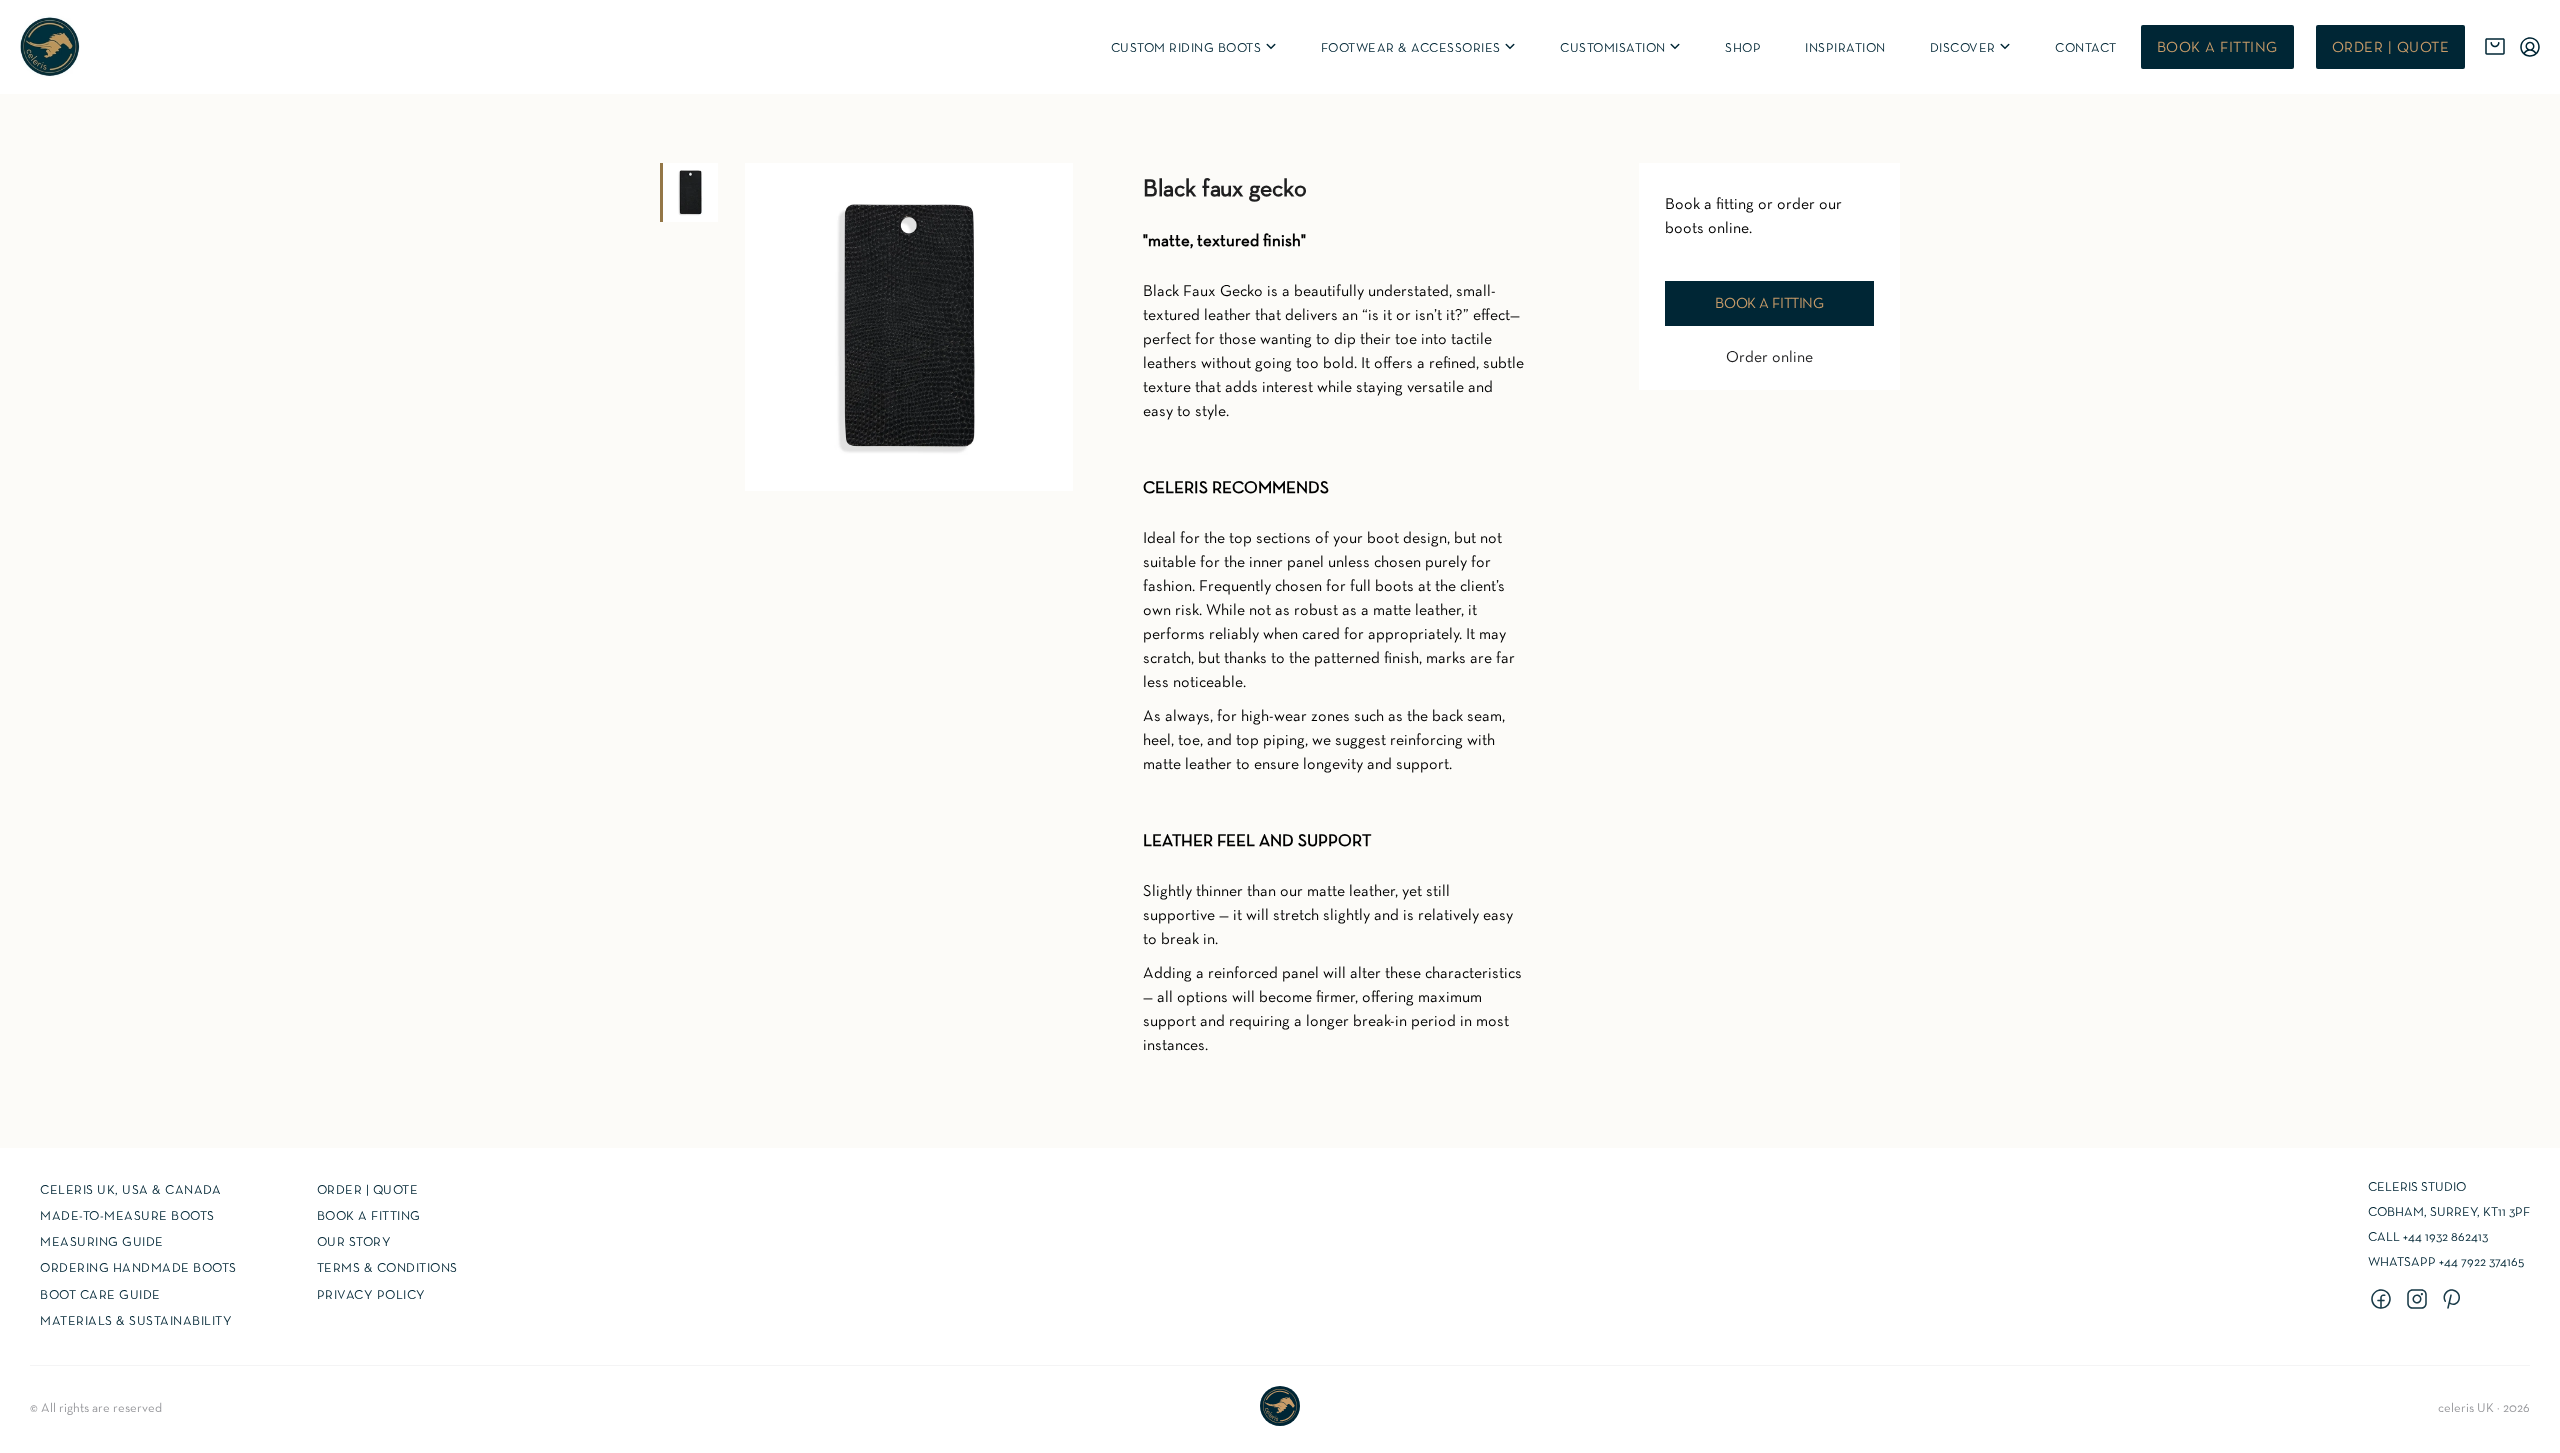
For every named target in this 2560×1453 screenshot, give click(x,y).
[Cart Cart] (2495, 47)
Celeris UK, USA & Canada (130, 1191)
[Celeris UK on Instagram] (2420, 1301)
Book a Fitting (369, 1217)
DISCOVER (1972, 48)
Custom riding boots (1195, 48)
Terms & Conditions (387, 1269)
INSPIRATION (1845, 49)
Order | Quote (2391, 48)
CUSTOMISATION (1621, 48)
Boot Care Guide (100, 1296)
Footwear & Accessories (1420, 48)
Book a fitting (2217, 48)
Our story (354, 1243)
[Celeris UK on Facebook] (2384, 1301)
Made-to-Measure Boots (127, 1217)
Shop (1743, 49)
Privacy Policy (371, 1296)
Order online (1769, 358)
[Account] (2530, 47)
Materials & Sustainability (136, 1322)
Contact (2086, 49)
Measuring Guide (102, 1243)
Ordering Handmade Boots (138, 1269)
